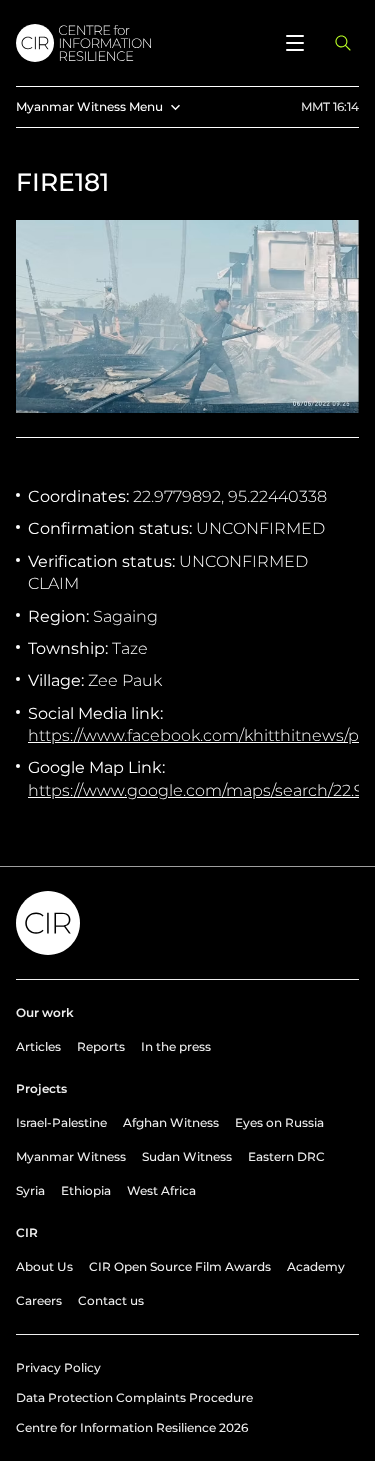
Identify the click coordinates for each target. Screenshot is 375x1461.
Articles (38, 1046)
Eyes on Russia (279, 1122)
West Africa (161, 1190)
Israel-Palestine (61, 1122)
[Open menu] (295, 43)
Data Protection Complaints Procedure (134, 1397)
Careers (39, 1300)
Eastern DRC (286, 1156)
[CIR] (139, 43)
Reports (101, 1046)
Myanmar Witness (71, 1156)
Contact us (111, 1300)
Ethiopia (86, 1190)
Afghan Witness (171, 1122)
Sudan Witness (187, 1156)
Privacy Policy (58, 1367)
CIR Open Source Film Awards (180, 1266)
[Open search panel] (343, 43)
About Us (44, 1266)
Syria (30, 1190)
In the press (176, 1046)
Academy (316, 1266)
